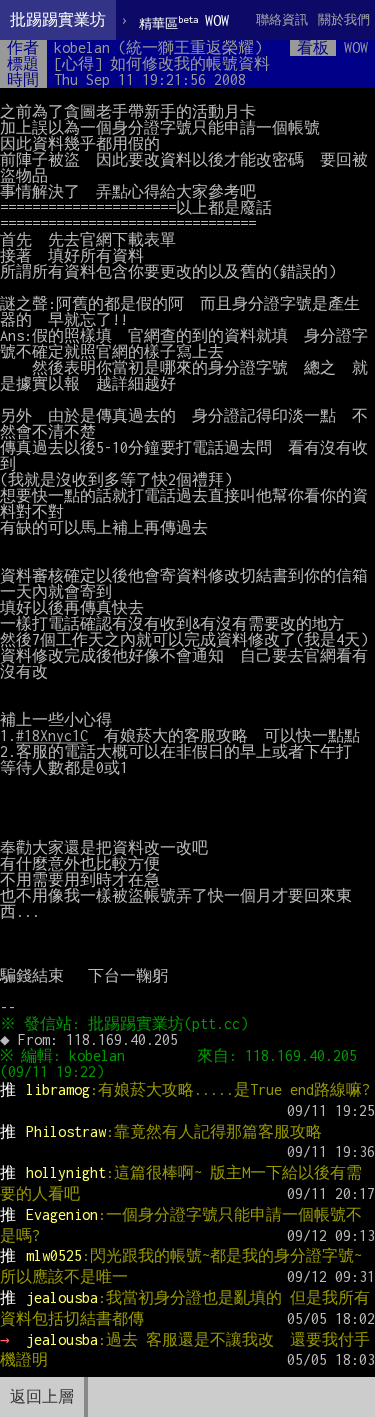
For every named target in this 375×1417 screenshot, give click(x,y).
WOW (184, 21)
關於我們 (344, 19)
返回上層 (42, 1396)
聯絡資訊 (282, 19)
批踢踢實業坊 (58, 19)
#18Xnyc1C (52, 735)
